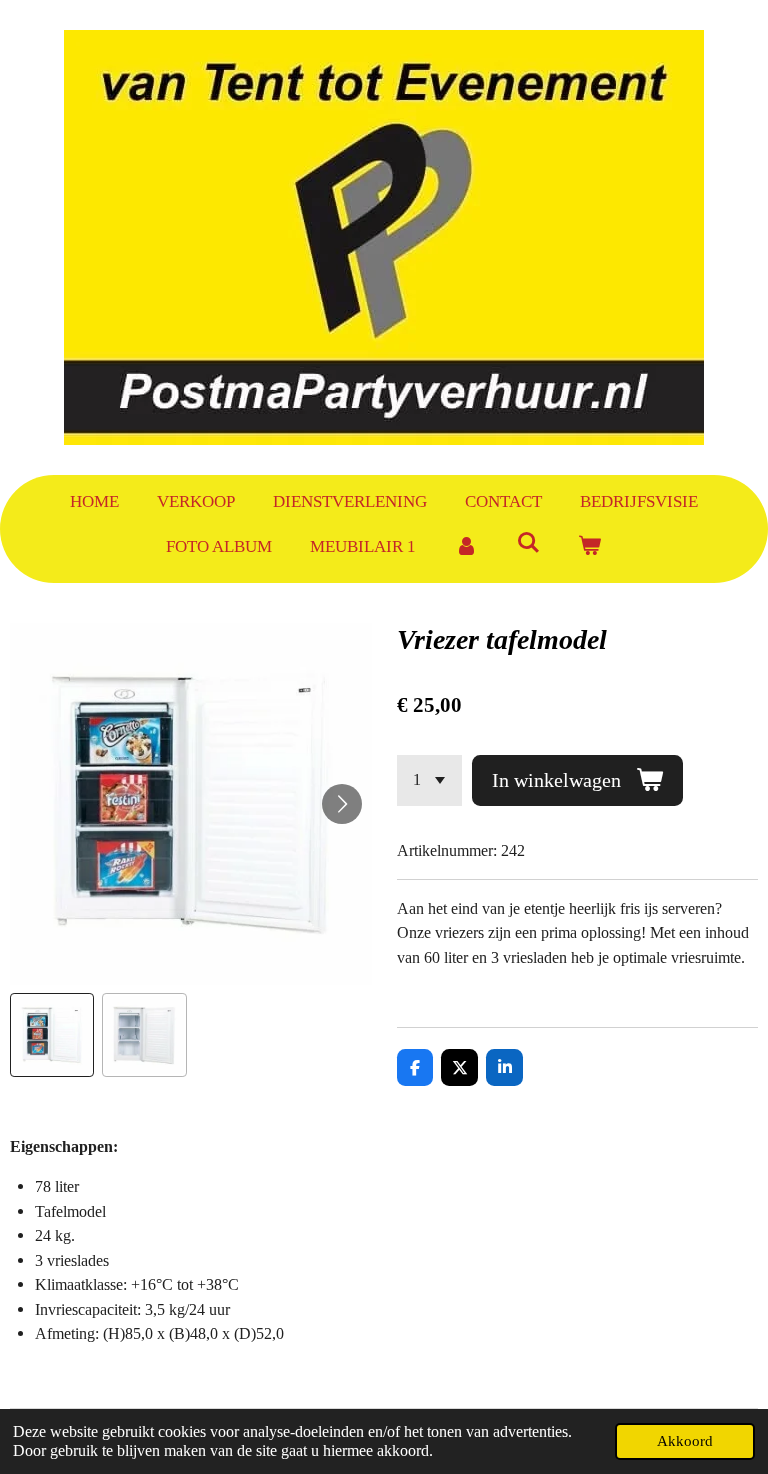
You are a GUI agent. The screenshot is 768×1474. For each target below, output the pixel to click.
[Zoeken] (528, 544)
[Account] (466, 547)
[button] (52, 1035)
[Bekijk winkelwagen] (590, 547)
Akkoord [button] (685, 1441)
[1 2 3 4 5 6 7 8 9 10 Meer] (429, 780)
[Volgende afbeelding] (342, 804)
